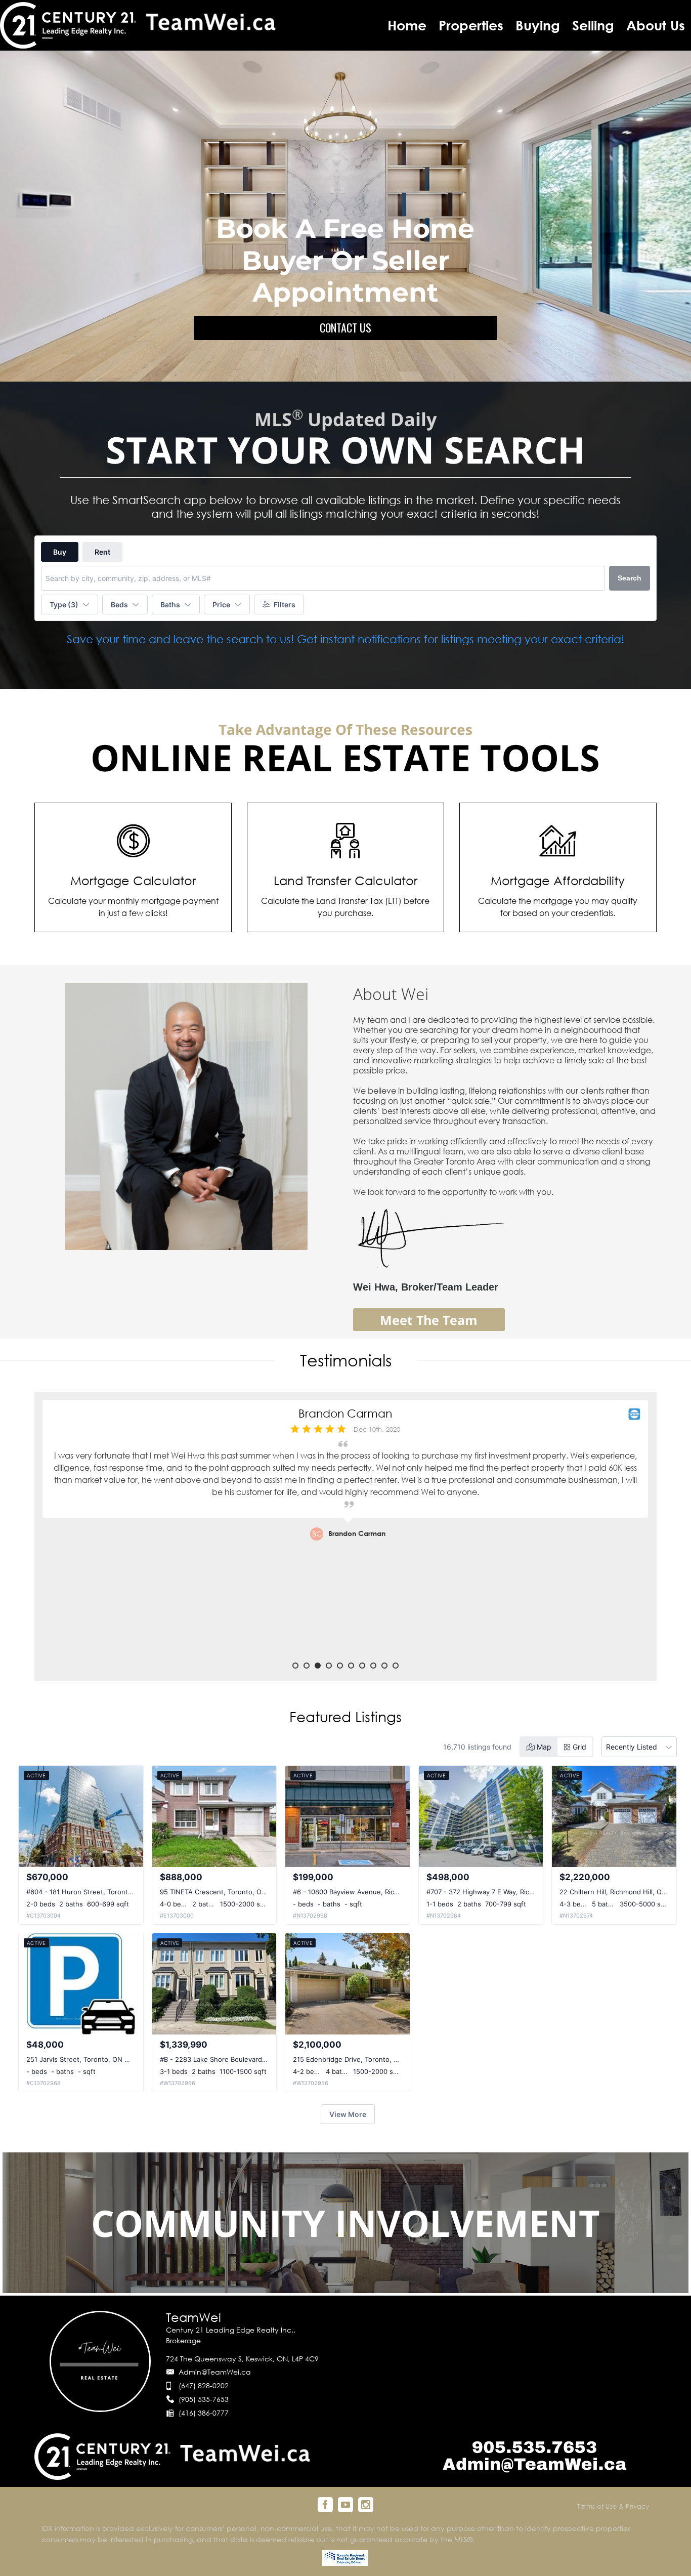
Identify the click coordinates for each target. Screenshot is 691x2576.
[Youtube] (345, 2505)
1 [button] (295, 1666)
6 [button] (351, 1666)
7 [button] (362, 1666)
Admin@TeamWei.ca (215, 2372)
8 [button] (373, 1666)
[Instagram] (366, 2505)
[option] (345, 1531)
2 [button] (307, 1666)
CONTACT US (345, 327)
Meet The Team (429, 1320)
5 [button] (340, 1666)
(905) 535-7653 (204, 2399)
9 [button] (384, 1666)
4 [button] (329, 1666)
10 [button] (396, 1666)
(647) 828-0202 (204, 2385)
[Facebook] (325, 2505)
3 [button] (318, 1666)
